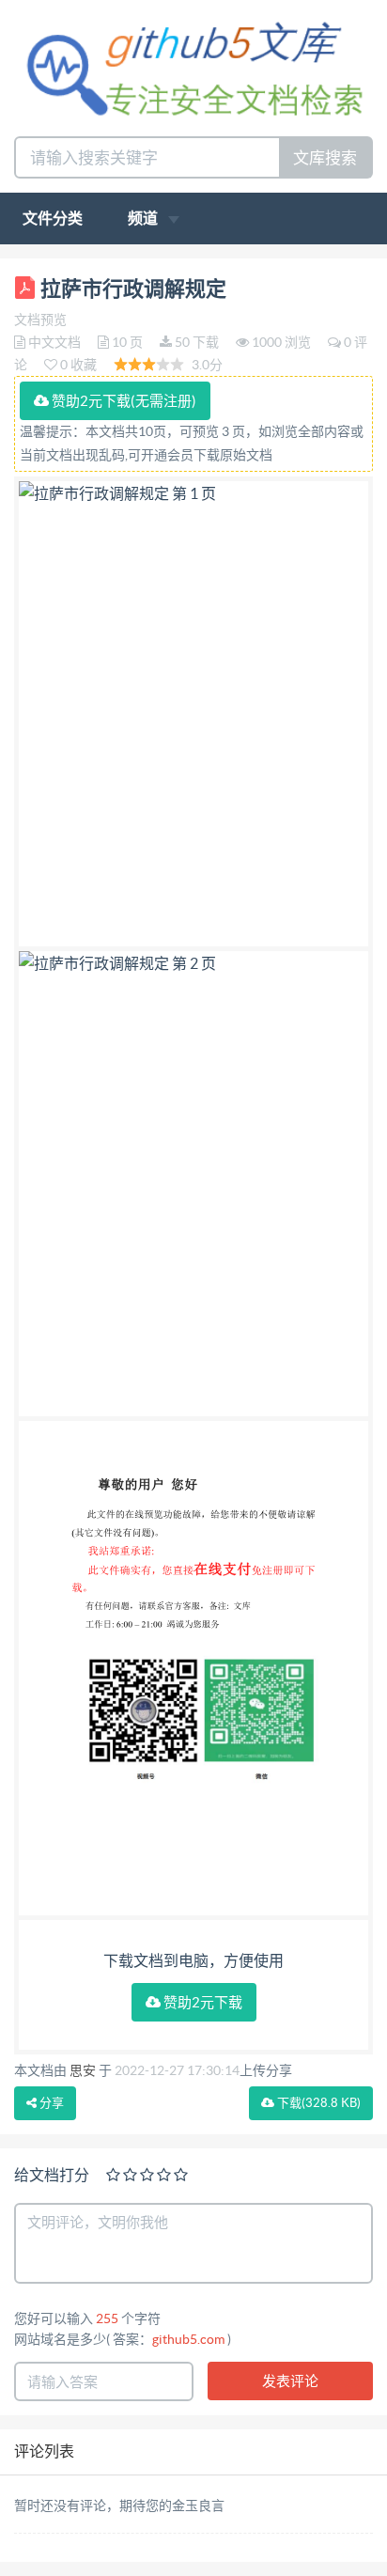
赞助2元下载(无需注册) (123, 401)
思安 (83, 2070)
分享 (50, 2103)
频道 (144, 218)
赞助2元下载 (201, 2002)
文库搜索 (325, 157)
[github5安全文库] (193, 66)
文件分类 (53, 218)
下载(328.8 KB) (317, 2103)
